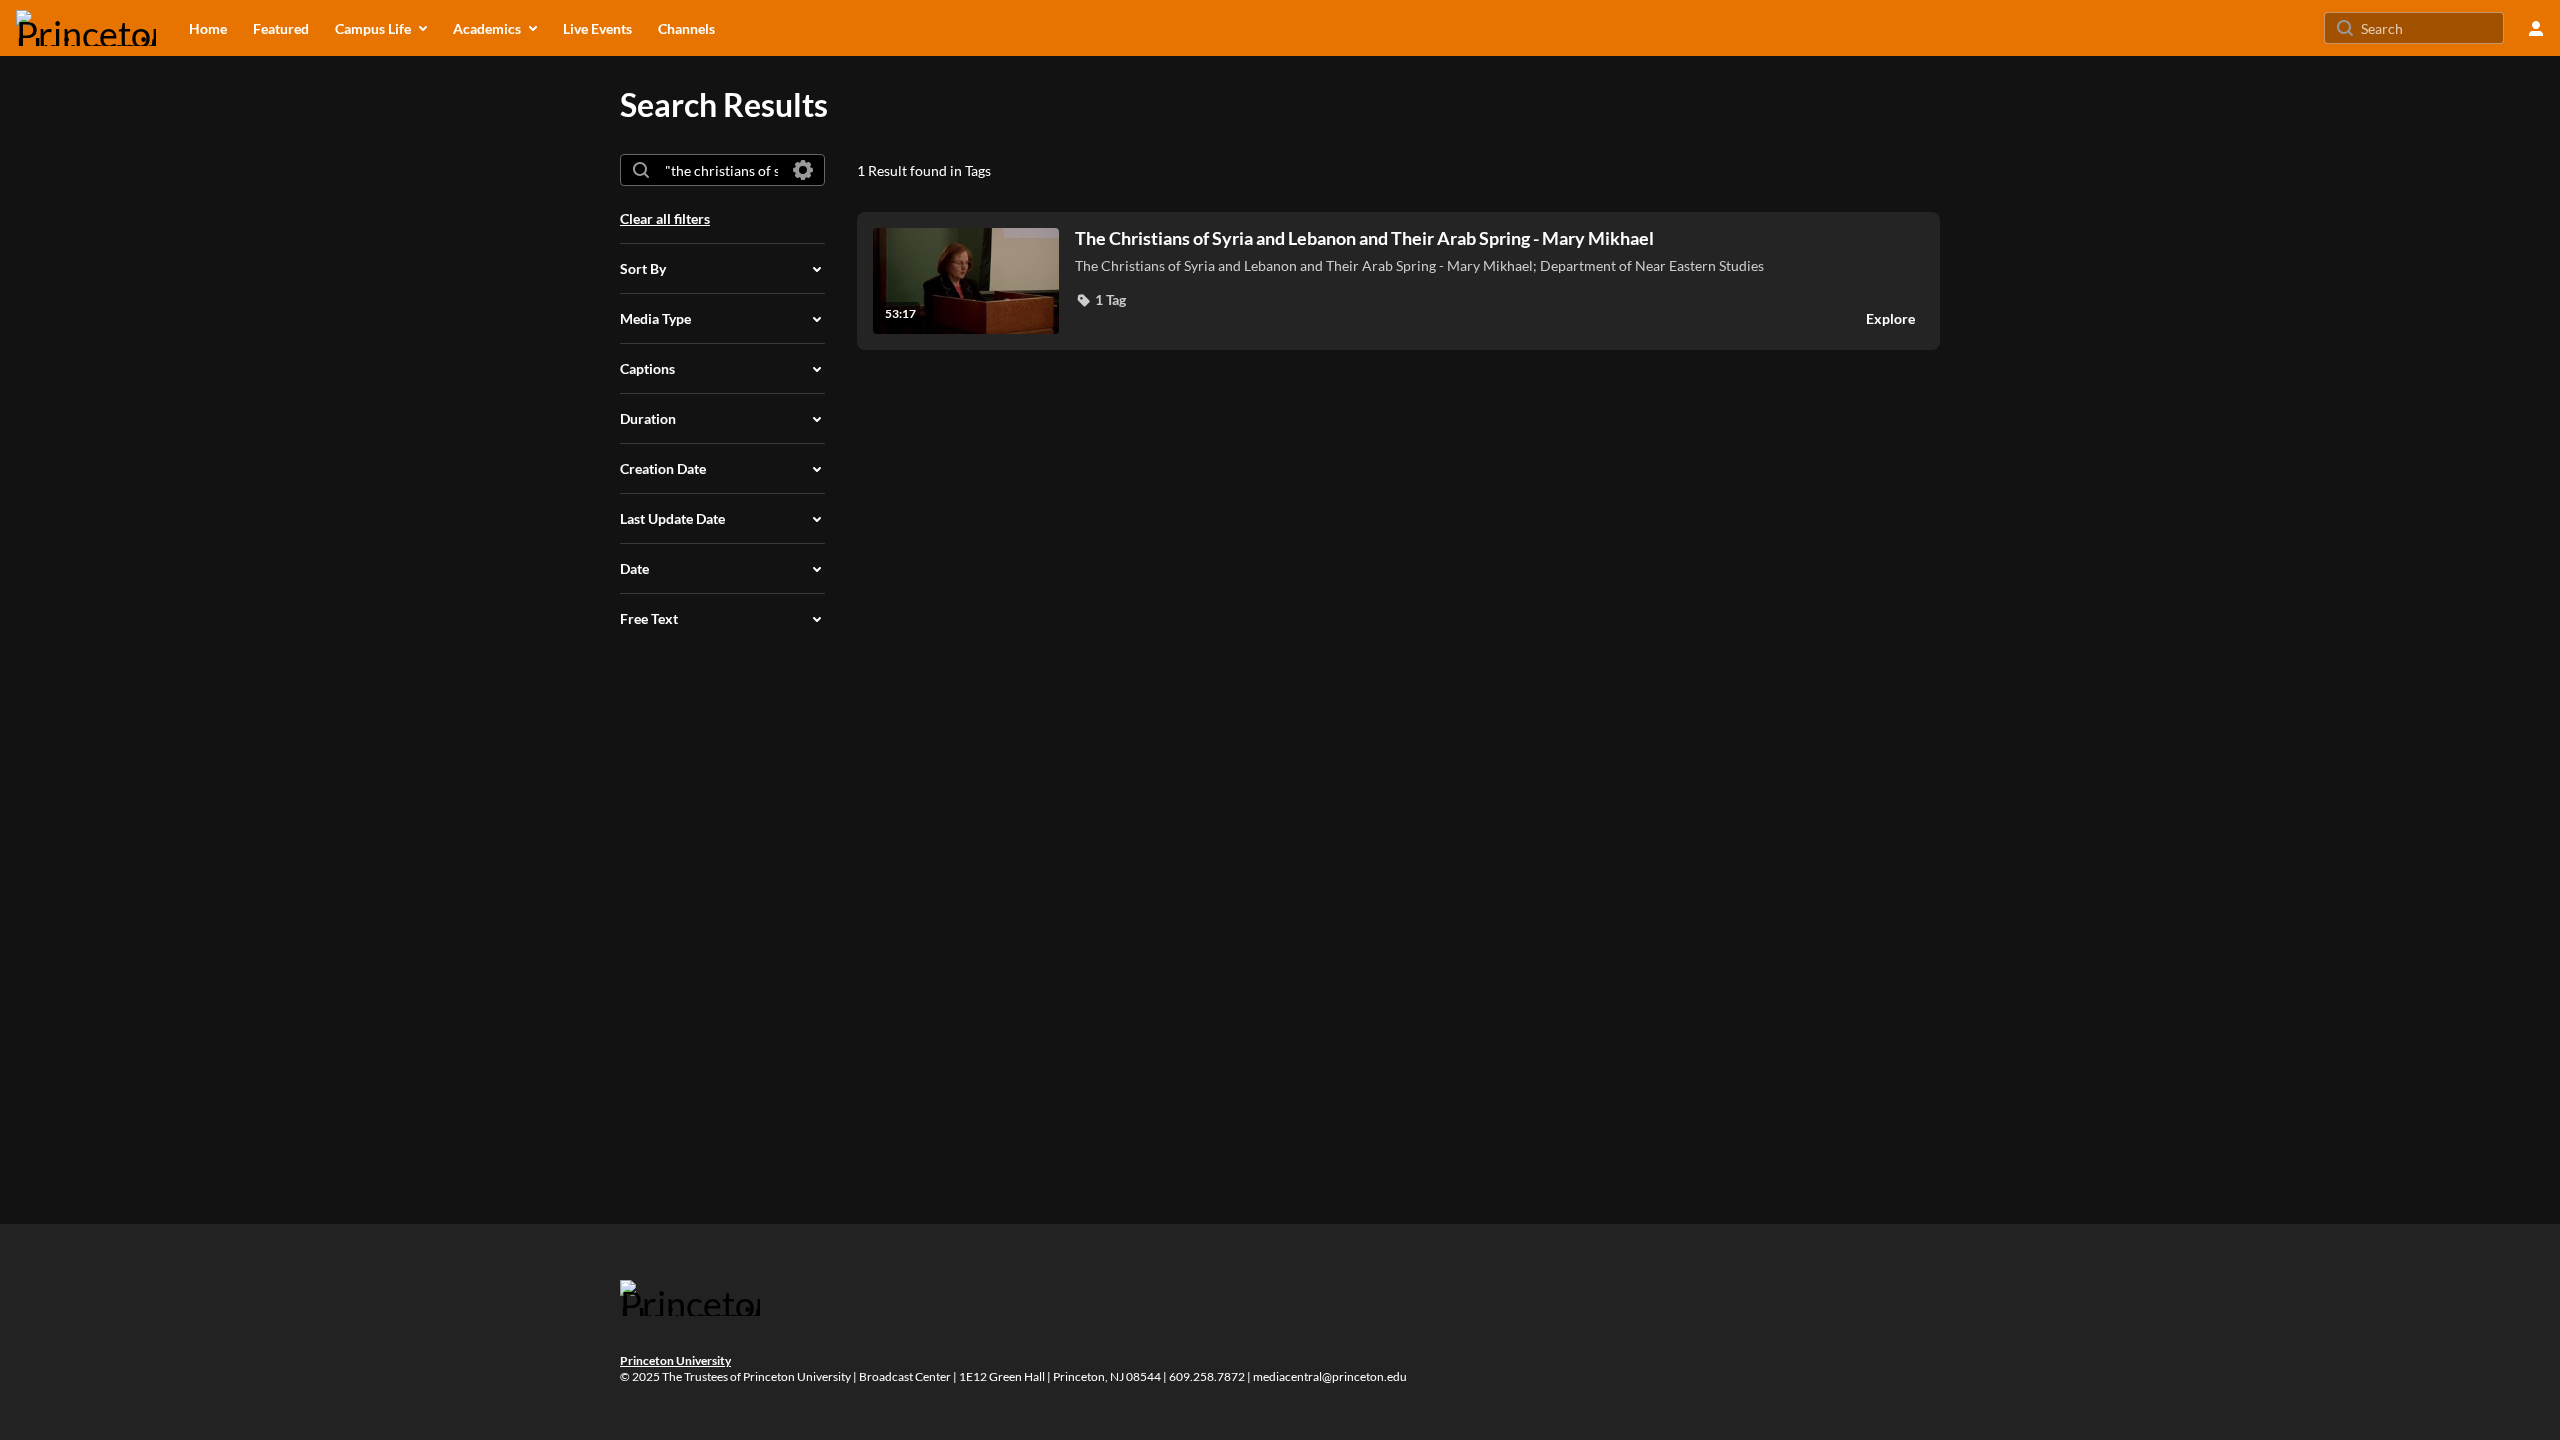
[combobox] (721, 170)
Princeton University (675, 1360)
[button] (1100, 300)
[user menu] (2536, 28)
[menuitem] (208, 28)
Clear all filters (665, 218)
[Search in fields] (803, 170)
